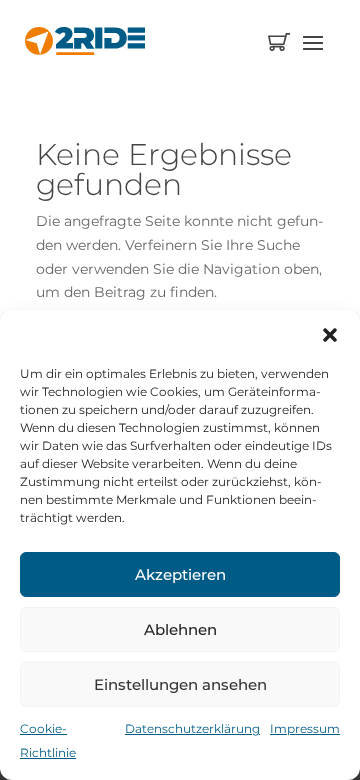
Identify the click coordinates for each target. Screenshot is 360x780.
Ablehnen (180, 629)
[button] (330, 335)
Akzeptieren (180, 574)
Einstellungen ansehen (180, 684)
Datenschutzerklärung (192, 728)
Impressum (305, 728)
